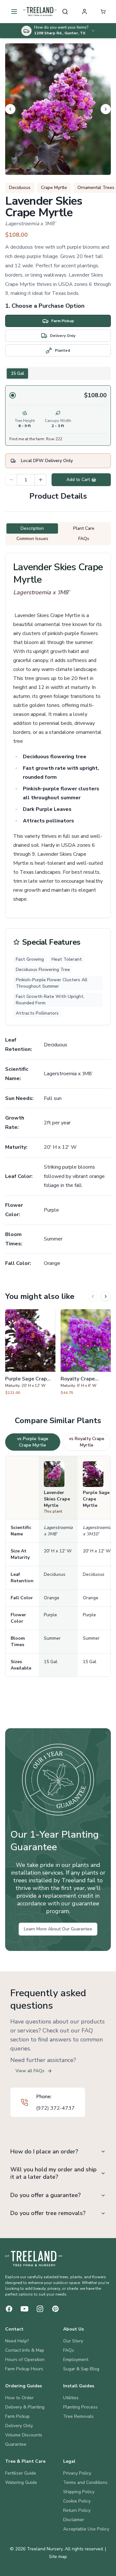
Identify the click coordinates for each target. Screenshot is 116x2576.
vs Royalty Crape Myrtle (87, 1442)
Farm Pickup (17, 2416)
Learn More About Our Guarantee (58, 1929)
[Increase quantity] (41, 480)
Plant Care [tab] (84, 528)
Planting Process (80, 2407)
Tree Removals (78, 2416)
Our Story (73, 2341)
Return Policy (77, 2510)
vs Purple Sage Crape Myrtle (33, 1442)
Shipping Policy (79, 2492)
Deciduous (20, 188)
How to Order (19, 2398)
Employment (76, 2360)
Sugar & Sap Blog (81, 2369)
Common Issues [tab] (32, 539)
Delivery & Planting (25, 2407)
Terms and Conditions (85, 2482)
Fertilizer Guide (21, 2473)
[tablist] (58, 374)
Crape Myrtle (54, 188)
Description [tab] (32, 528)
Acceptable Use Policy (86, 2529)
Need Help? (17, 2341)
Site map (58, 2557)
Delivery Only (19, 2426)
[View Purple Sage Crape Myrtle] (30, 1355)
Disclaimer (74, 2520)
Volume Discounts (24, 2435)
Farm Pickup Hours (24, 2369)
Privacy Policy (77, 2473)
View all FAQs (30, 2071)
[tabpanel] (58, 416)
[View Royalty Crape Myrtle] (86, 1355)
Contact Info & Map (25, 2350)
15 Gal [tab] (17, 373)
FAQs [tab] (84, 539)
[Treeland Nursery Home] (34, 2259)
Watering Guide (21, 2482)
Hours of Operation (25, 2360)
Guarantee (16, 2444)
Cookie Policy (77, 2501)
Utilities (71, 2398)
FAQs (69, 2350)
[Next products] (106, 1296)
